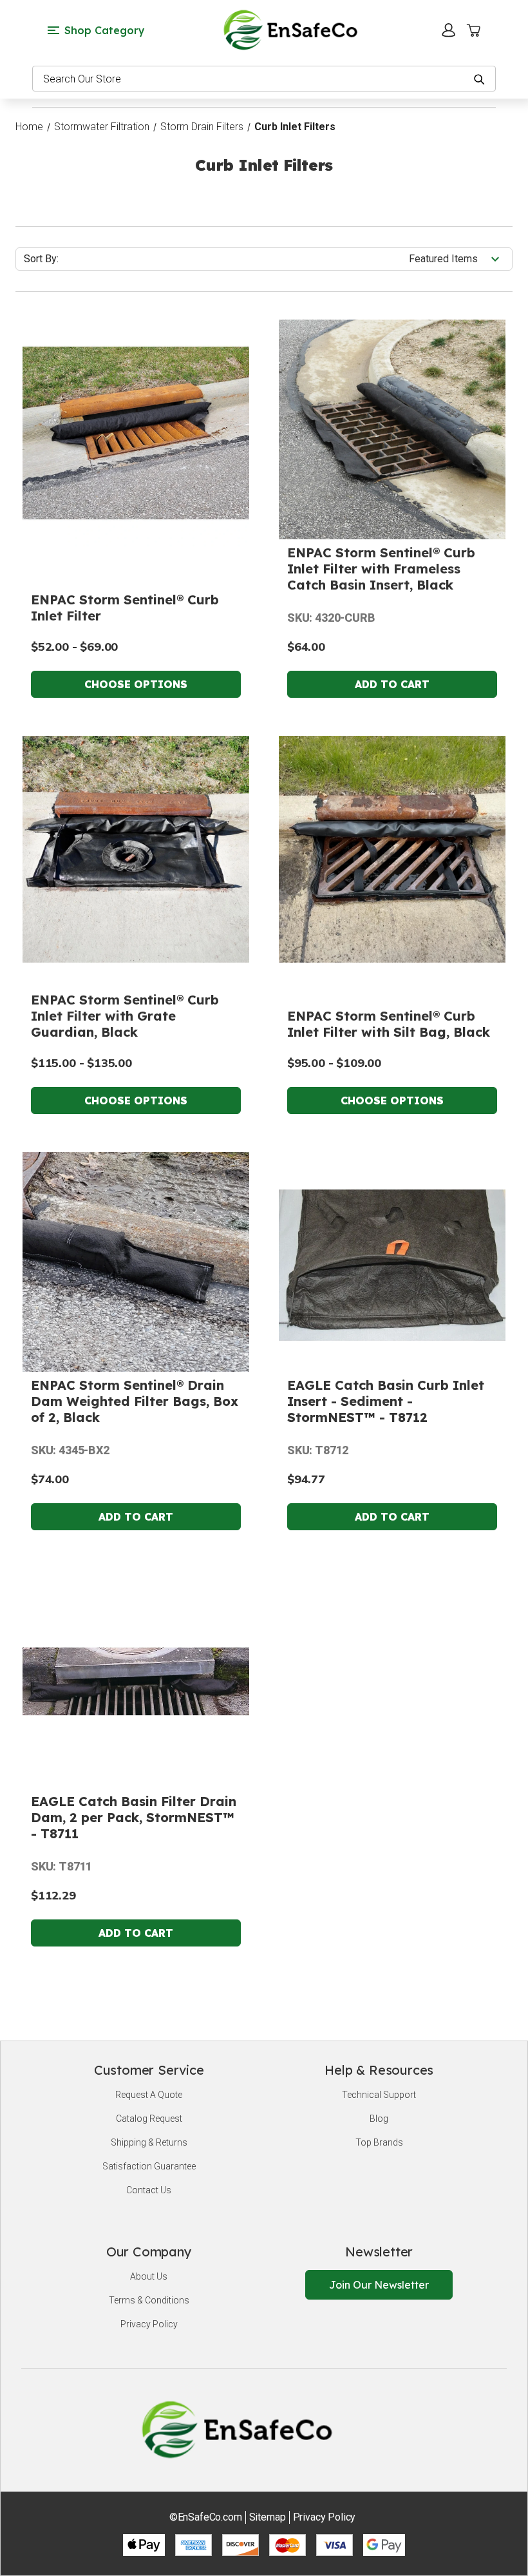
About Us (149, 2276)
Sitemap (268, 2517)
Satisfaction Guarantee (149, 2166)
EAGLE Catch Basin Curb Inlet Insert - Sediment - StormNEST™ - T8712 (386, 1401)
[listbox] (459, 259)
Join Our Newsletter (379, 2285)
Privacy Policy (149, 2324)
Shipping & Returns (149, 2142)
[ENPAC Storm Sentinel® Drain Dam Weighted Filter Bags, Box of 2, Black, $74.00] (136, 1265)
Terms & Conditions (149, 2300)
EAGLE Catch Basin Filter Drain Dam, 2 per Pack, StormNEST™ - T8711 (134, 1817)
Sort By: (41, 259)
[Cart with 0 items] (473, 30)
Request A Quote (149, 2095)
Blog (379, 2119)
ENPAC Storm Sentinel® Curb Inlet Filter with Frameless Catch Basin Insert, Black (381, 569)
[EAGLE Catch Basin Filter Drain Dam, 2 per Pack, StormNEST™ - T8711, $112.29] (136, 1682)
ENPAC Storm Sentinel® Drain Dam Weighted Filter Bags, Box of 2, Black (135, 1401)
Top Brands (379, 2142)
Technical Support (379, 2095)
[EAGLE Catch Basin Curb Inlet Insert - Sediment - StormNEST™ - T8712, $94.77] (392, 1265)
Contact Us (149, 2190)
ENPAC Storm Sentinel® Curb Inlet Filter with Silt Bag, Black (389, 1024)
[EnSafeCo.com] (293, 29)
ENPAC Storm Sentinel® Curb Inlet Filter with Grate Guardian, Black (125, 1016)
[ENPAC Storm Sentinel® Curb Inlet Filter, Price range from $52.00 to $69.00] (136, 433)
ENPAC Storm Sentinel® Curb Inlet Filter (125, 608)
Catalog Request (149, 2119)
